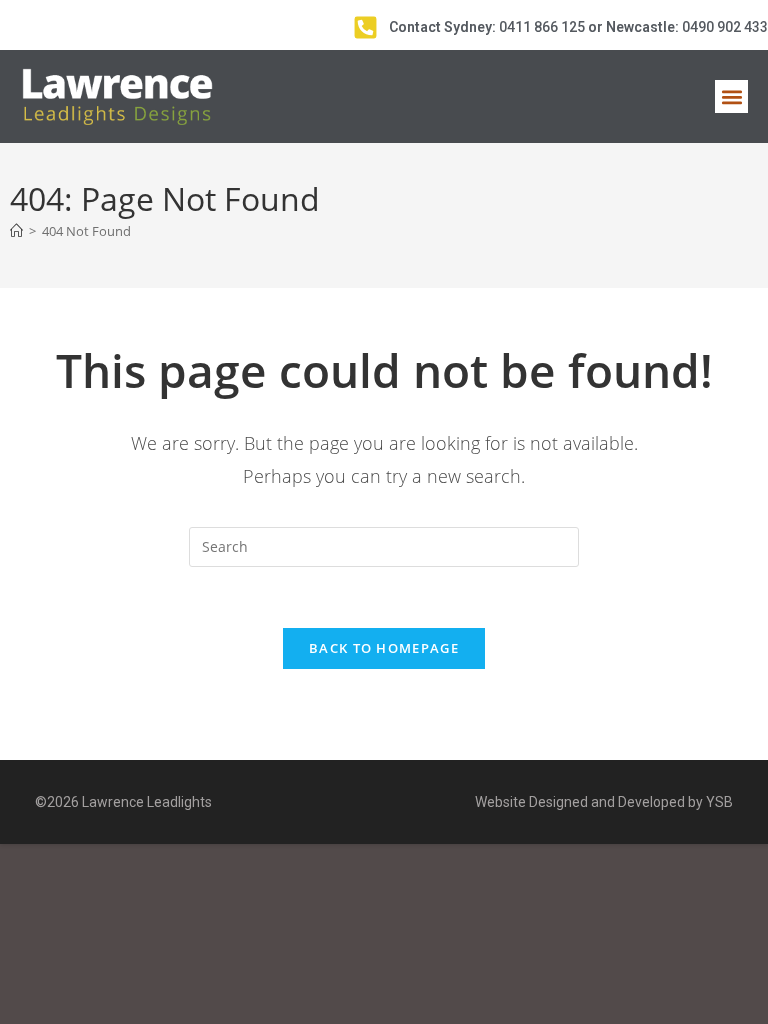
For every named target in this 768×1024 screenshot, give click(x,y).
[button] (731, 96)
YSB (719, 802)
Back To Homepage (384, 648)
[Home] (16, 231)
